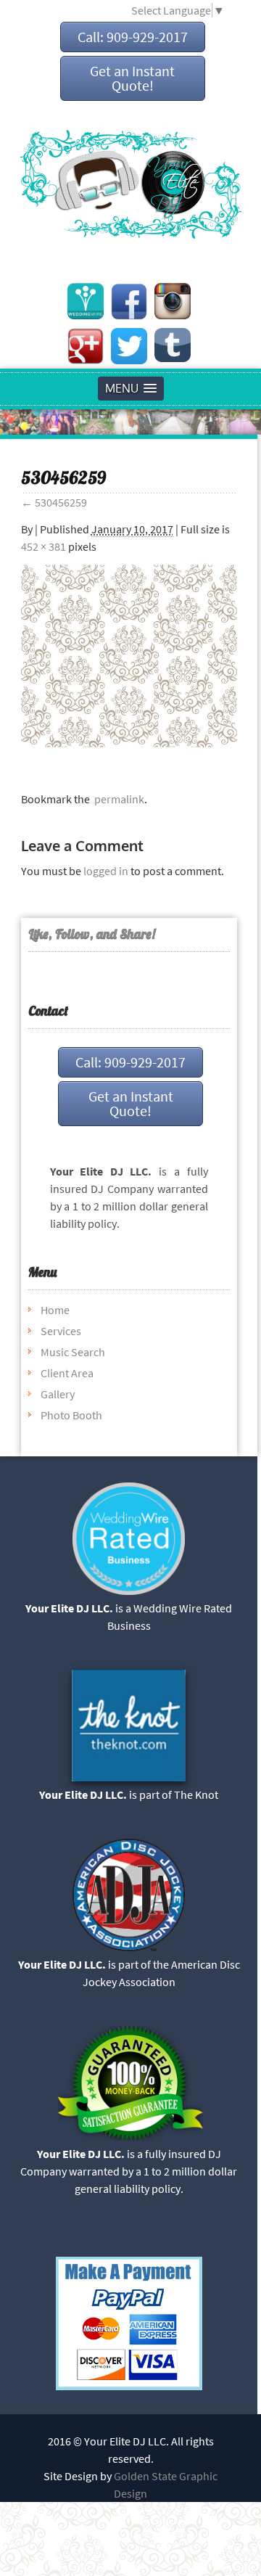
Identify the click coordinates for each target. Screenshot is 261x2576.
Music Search (73, 1352)
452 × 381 (43, 546)
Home (55, 1310)
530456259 (54, 502)
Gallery (58, 1394)
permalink (117, 799)
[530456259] (129, 743)
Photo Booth (71, 1415)
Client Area (67, 1373)
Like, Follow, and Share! (92, 934)
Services (61, 1331)
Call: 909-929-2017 (133, 37)
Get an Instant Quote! (132, 78)
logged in (106, 871)
